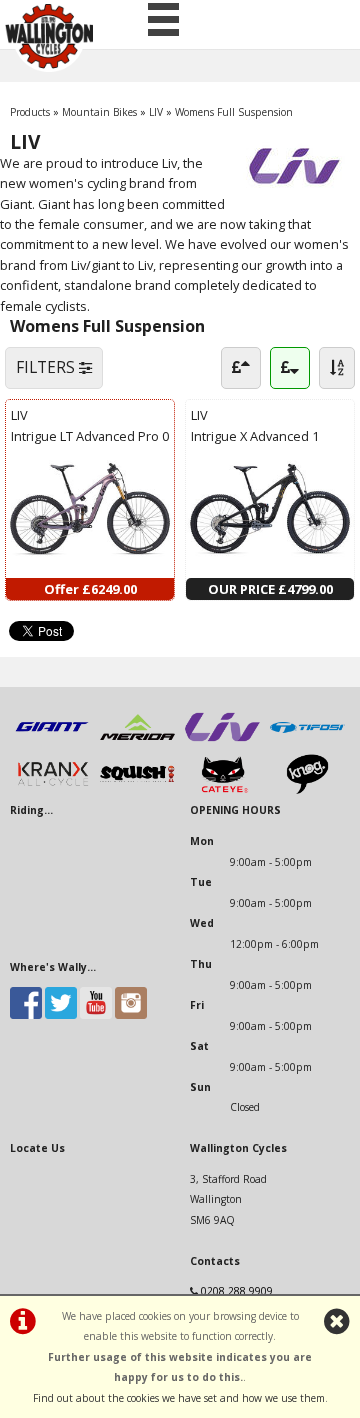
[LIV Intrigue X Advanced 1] (270, 567)
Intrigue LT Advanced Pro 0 (90, 436)
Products (30, 112)
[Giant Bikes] (52, 743)
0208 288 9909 (237, 1291)
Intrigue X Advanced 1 (255, 436)
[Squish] (137, 790)
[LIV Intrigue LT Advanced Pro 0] (90, 567)
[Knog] (307, 790)
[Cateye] (222, 790)
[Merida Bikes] (137, 743)
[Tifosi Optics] (307, 743)
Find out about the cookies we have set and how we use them (179, 1398)
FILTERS (47, 367)
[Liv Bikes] (222, 743)
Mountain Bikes (99, 112)
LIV (156, 112)
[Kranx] (52, 790)
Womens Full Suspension (234, 112)
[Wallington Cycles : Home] (49, 36)
